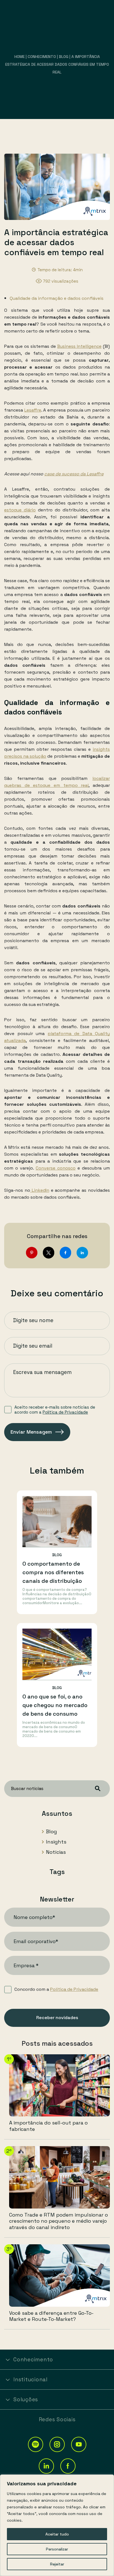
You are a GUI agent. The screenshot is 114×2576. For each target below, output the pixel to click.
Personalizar (57, 2549)
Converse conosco (56, 1168)
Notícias (56, 1852)
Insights (56, 1842)
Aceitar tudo (57, 2534)
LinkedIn (40, 1190)
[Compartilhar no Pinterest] (32, 1253)
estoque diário (20, 510)
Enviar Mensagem (31, 1432)
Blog (64, 57)
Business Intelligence (79, 346)
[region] (57, 2525)
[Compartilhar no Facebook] (65, 1253)
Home (20, 57)
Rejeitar (57, 2564)
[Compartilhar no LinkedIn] (82, 1253)
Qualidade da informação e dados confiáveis (57, 298)
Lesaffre (33, 410)
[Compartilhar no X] (49, 1253)
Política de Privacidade (65, 1412)
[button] (36, 2444)
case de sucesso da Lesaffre (74, 474)
